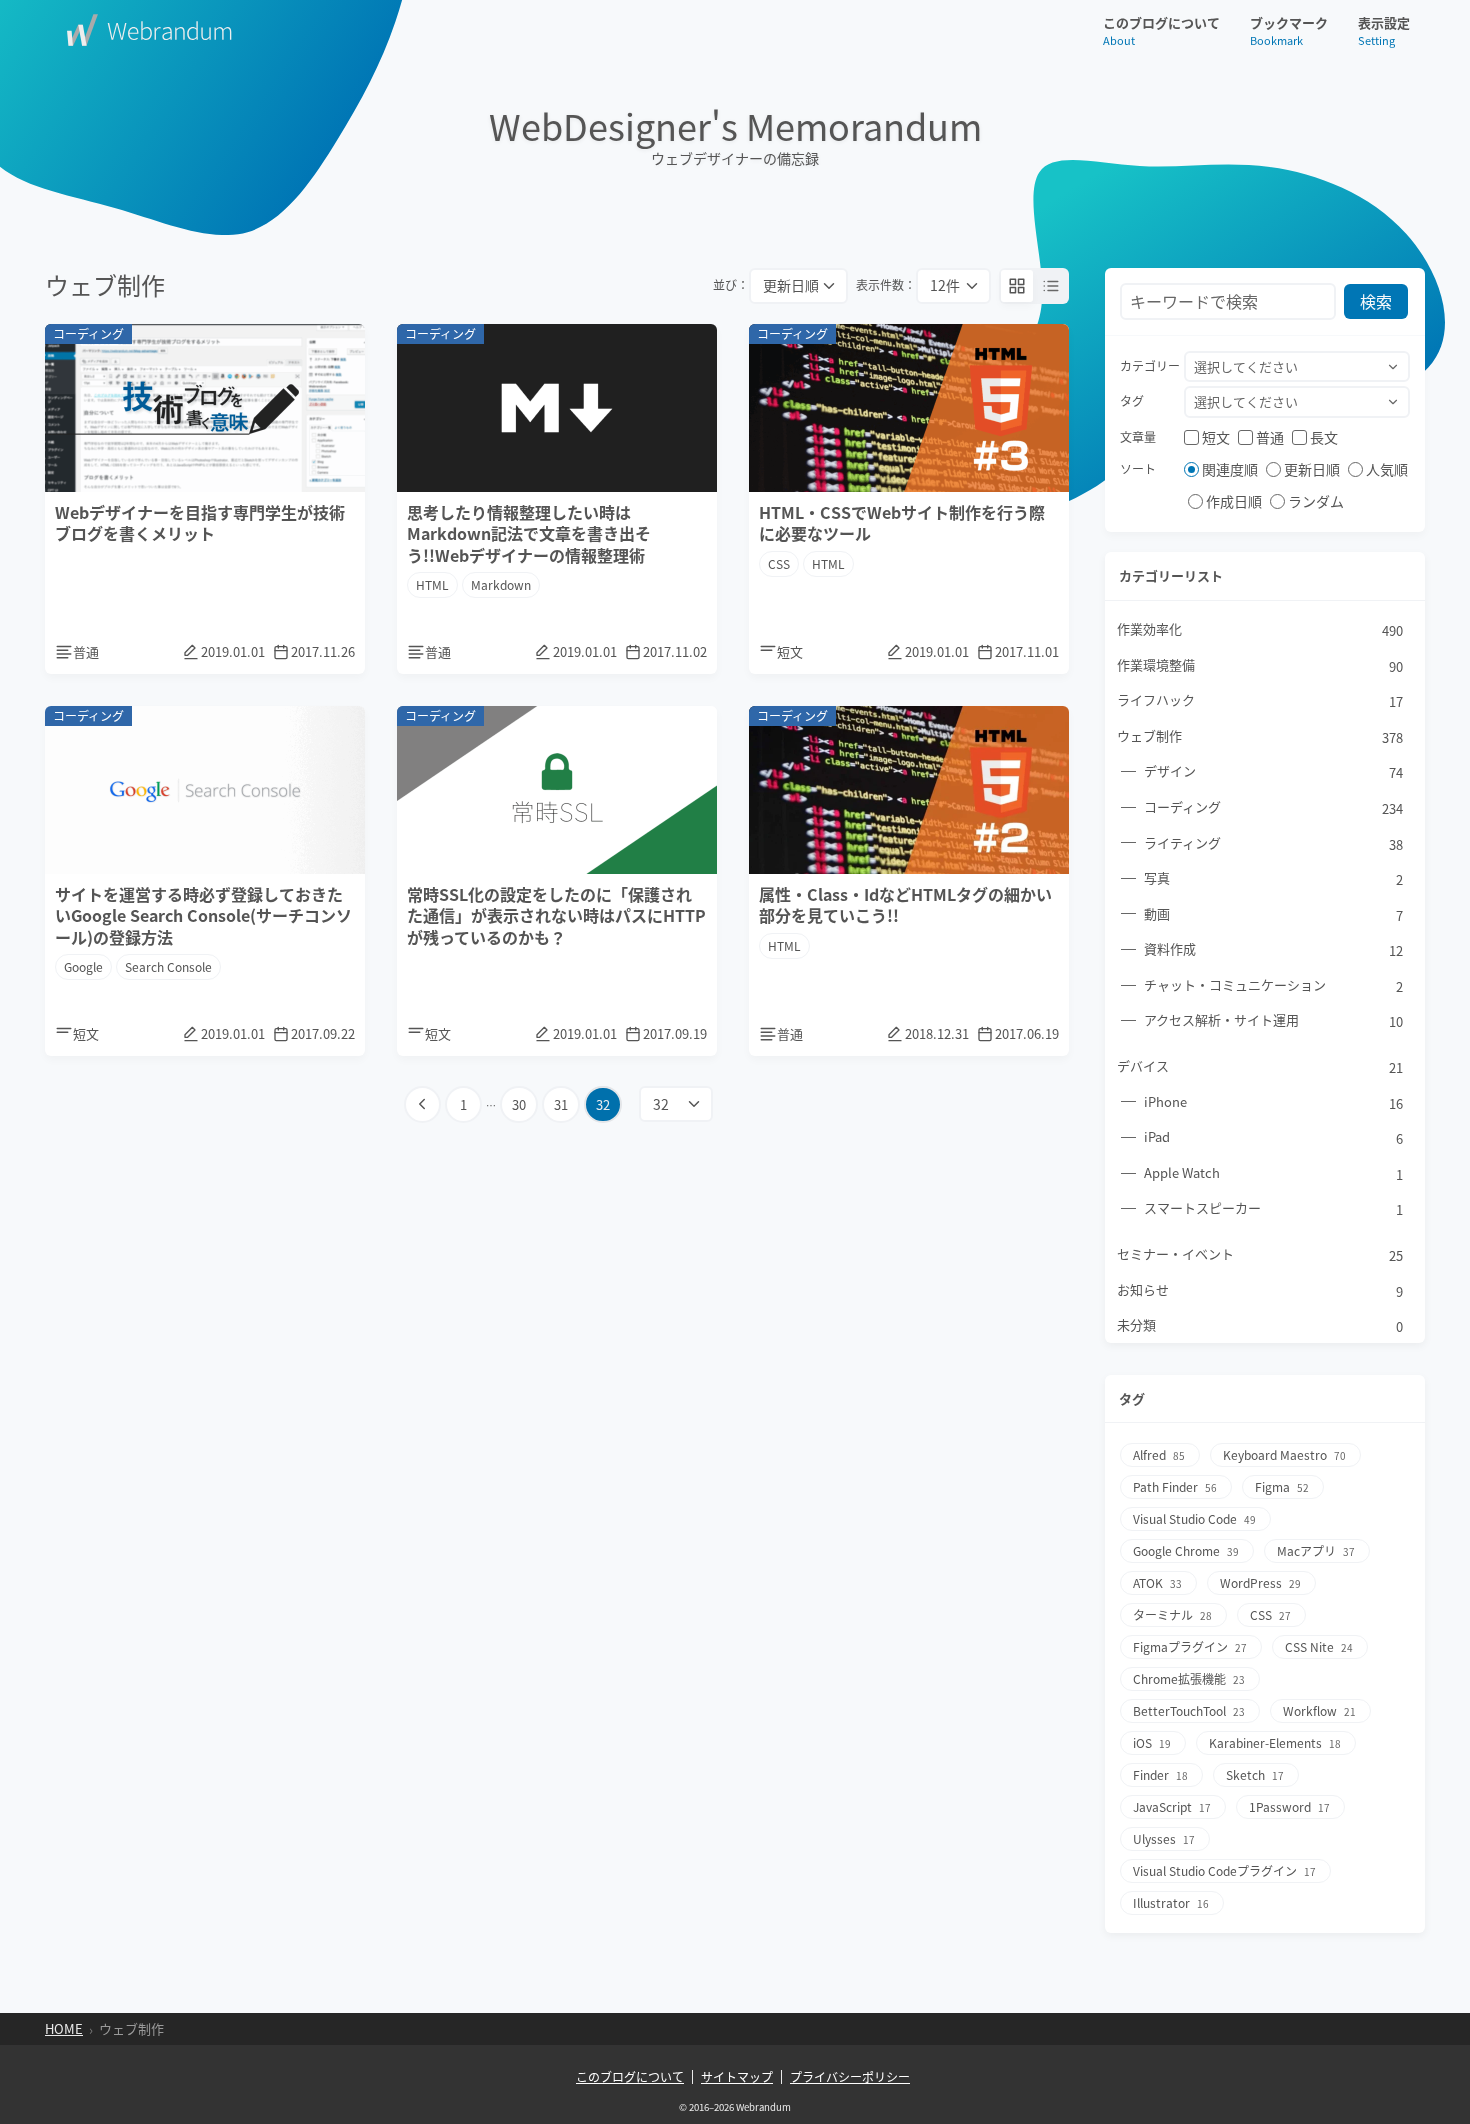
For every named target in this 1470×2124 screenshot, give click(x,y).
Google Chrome (1186, 1550)
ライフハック (1260, 700)
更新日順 (1312, 469)
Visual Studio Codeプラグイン (1224, 1870)
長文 (1324, 437)
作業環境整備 (1260, 665)
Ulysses (1164, 1838)
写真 (1273, 878)
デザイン (1273, 771)
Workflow (1319, 1710)
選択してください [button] (1246, 366)
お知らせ (1260, 1290)
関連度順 (1230, 469)
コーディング (1273, 807)
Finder (1160, 1774)
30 (519, 1104)
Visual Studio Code (1194, 1518)
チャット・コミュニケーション (1273, 985)
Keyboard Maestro (1284, 1454)
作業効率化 (1260, 629)
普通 (1270, 437)
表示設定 (1384, 30)
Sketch (1255, 1774)
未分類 (1260, 1325)
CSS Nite (1319, 1646)
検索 (1376, 301)
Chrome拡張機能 (1189, 1678)
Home (64, 2029)
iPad (1273, 1137)
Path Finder (1175, 1486)
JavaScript (1172, 1806)
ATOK (1157, 1582)
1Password (1289, 1806)
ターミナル (1172, 1614)
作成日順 (1234, 501)
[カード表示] (1017, 286)
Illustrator (1171, 1902)
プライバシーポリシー (850, 2077)
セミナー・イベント (1260, 1254)
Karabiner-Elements (1275, 1742)
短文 (1216, 437)
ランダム (1316, 501)
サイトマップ (737, 2077)
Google (83, 966)
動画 (1273, 914)
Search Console (168, 966)
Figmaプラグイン (1190, 1646)
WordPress (1260, 1582)
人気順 (1387, 469)
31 (561, 1104)
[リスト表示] (1051, 286)
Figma (1282, 1486)
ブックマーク (1289, 30)
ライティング (1273, 843)
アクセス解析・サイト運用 (1273, 1020)
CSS (779, 563)
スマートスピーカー (1273, 1208)
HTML (432, 584)
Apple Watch (1273, 1173)
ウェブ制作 (1260, 736)
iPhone (1273, 1102)
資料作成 (1273, 949)
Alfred (1159, 1454)
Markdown (501, 584)
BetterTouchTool (1189, 1710)
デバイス (1260, 1066)
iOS (1152, 1742)
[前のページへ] (422, 1104)
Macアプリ (1316, 1550)
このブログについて (1161, 30)
